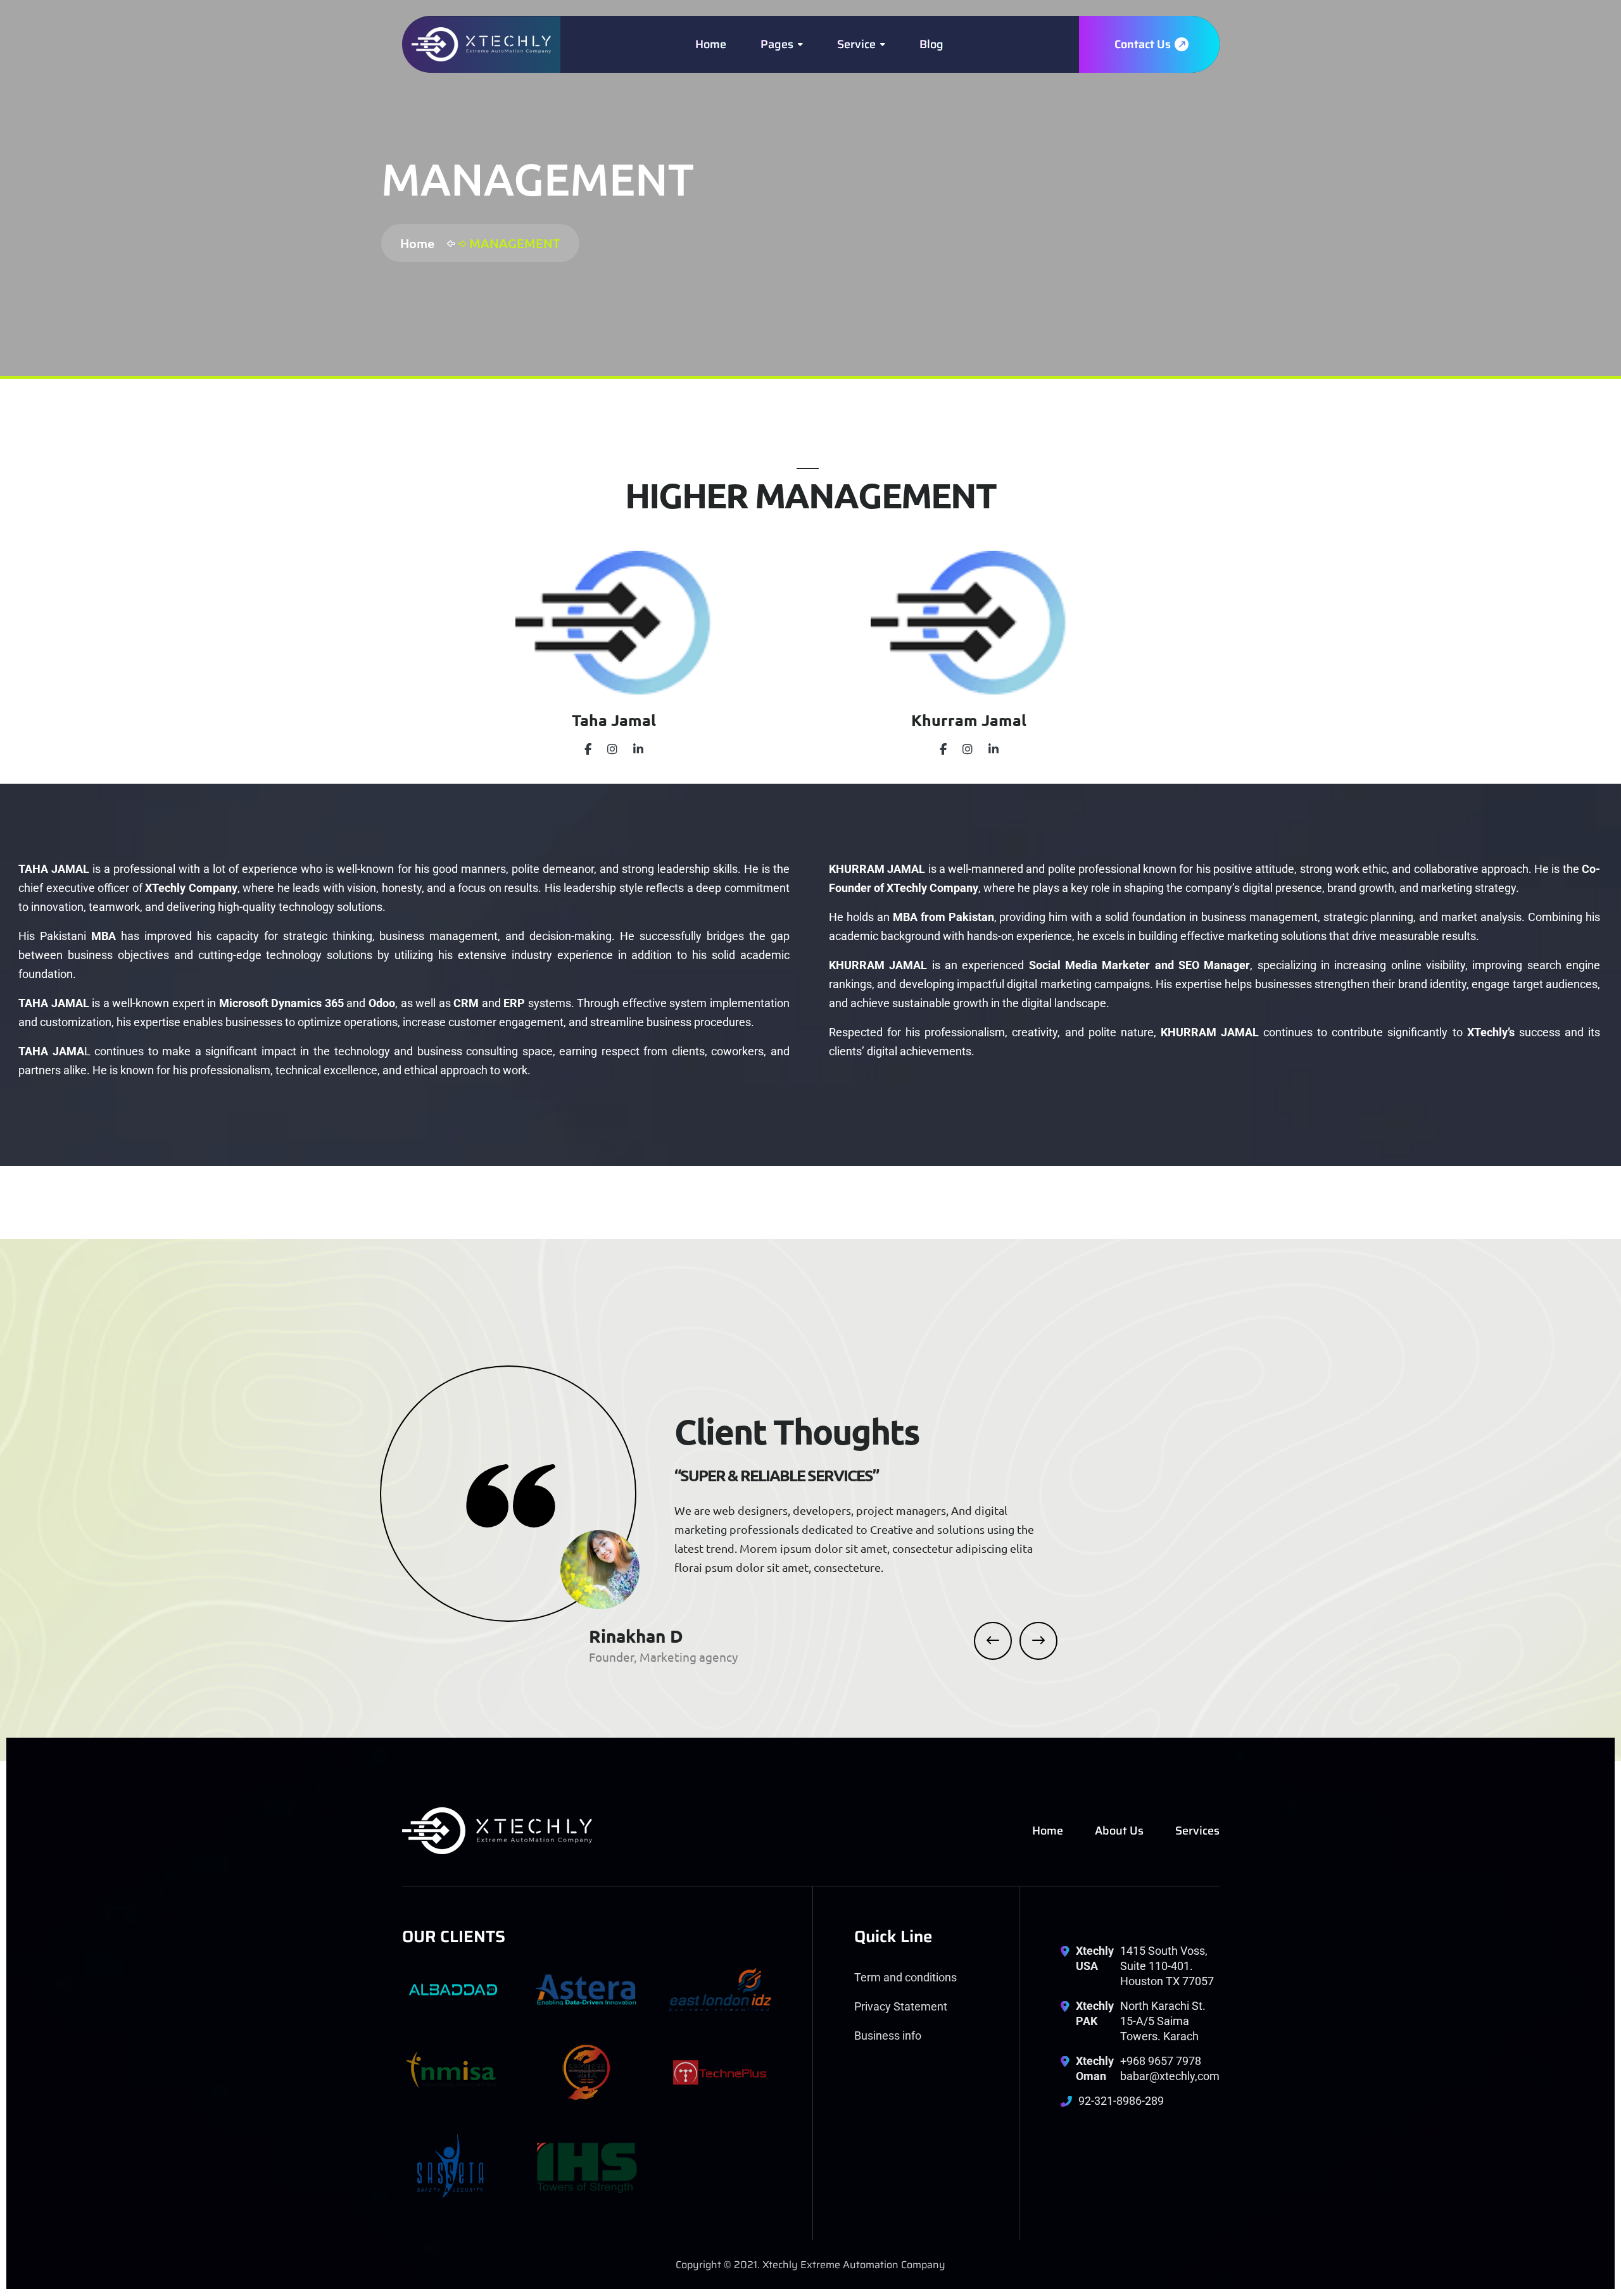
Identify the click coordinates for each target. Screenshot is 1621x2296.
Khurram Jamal (969, 720)
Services (1197, 1831)
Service (856, 44)
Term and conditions (905, 1977)
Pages (777, 44)
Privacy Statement (901, 2006)
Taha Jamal (614, 720)
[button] (993, 1641)
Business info (888, 2036)
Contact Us (1144, 44)
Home (711, 44)
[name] (481, 45)
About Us (1119, 1831)
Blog (931, 44)
